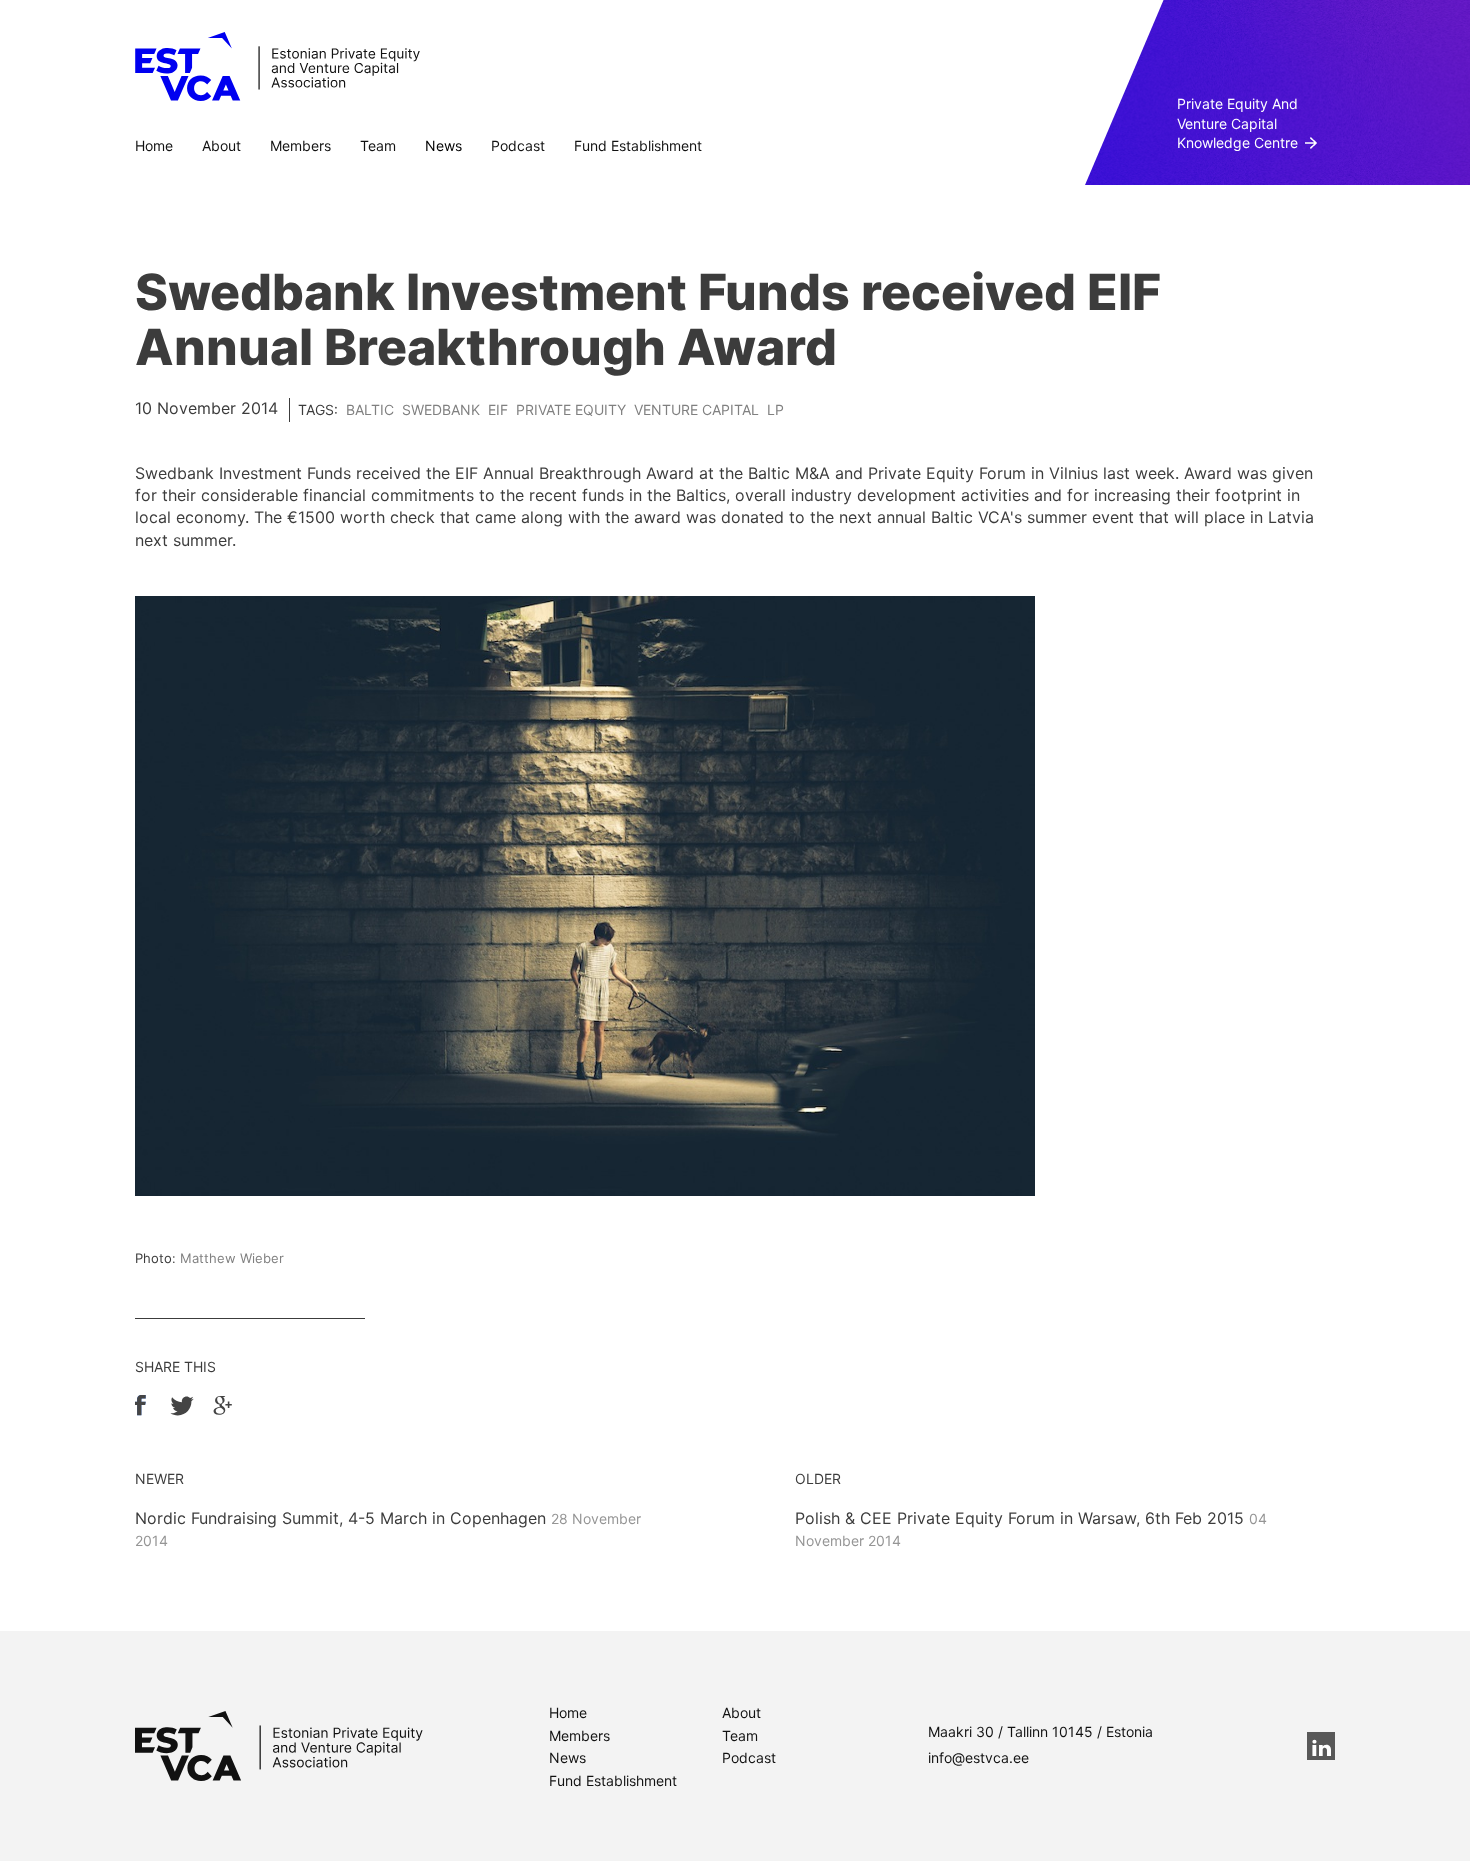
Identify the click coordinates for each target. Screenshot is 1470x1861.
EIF (498, 409)
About (221, 145)
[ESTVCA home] (279, 1746)
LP (775, 409)
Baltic (370, 409)
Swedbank (441, 409)
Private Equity (571, 409)
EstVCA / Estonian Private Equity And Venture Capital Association (277, 67)
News (443, 145)
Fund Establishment (638, 145)
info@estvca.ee (978, 1757)
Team (378, 145)
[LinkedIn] (1321, 1746)
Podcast (518, 145)
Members (300, 145)
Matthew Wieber (232, 1258)
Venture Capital (696, 409)
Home (154, 145)
